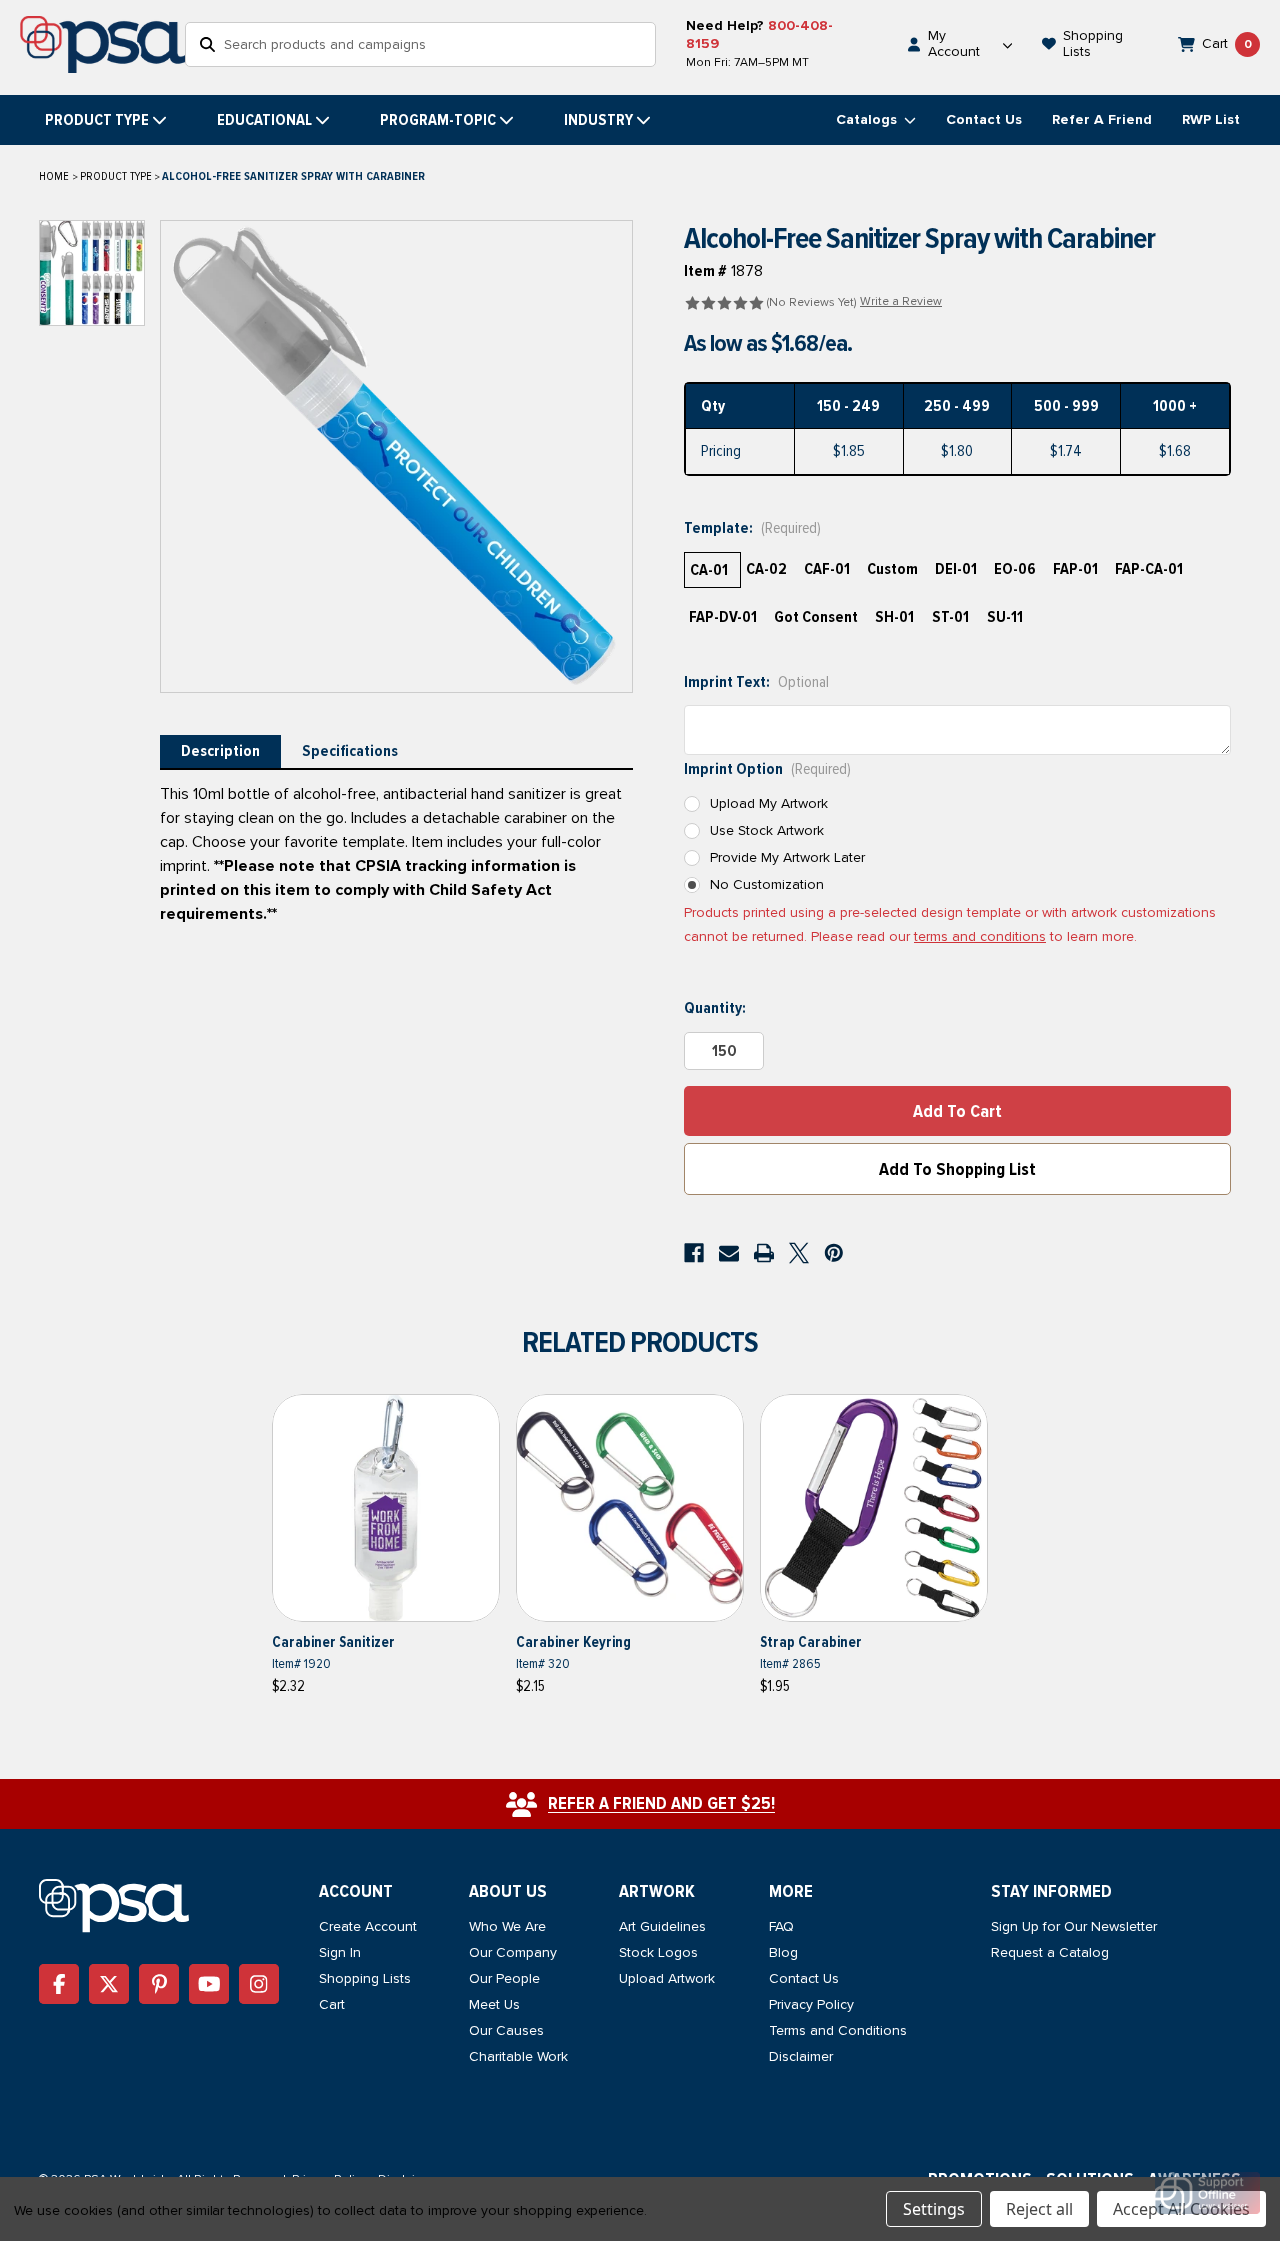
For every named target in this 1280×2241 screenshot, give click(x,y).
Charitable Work (518, 2056)
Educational (264, 120)
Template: (752, 528)
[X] (799, 1253)
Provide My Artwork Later (787, 857)
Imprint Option (767, 769)
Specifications (350, 751)
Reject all (1039, 2209)
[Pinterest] (834, 1253)
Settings (934, 2209)
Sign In (340, 1952)
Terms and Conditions (838, 2030)
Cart (332, 2004)
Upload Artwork (667, 1978)
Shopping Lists (365, 1978)
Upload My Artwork (769, 803)
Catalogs (868, 119)
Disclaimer (801, 2056)
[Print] (764, 1253)
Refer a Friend (1102, 119)
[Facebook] (694, 1253)
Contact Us (984, 119)
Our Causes (506, 2030)
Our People (504, 1978)
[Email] (729, 1253)
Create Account (368, 1926)
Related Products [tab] (640, 1342)
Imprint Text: (756, 682)
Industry (598, 120)
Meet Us (494, 2004)
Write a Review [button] (901, 301)
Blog (783, 1952)
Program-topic (438, 120)
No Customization (767, 884)
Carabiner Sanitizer (333, 1642)
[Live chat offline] (1207, 2193)
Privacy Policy (811, 2004)
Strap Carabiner (811, 1642)
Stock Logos (658, 1952)
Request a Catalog (1050, 1952)
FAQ (781, 1926)
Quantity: (715, 1008)
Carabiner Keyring (573, 1642)
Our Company (513, 1952)
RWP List (1211, 119)
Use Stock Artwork (767, 830)
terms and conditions (980, 936)
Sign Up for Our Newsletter (1074, 1926)
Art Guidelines (662, 1926)
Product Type (97, 120)
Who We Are (507, 1926)
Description (220, 751)
